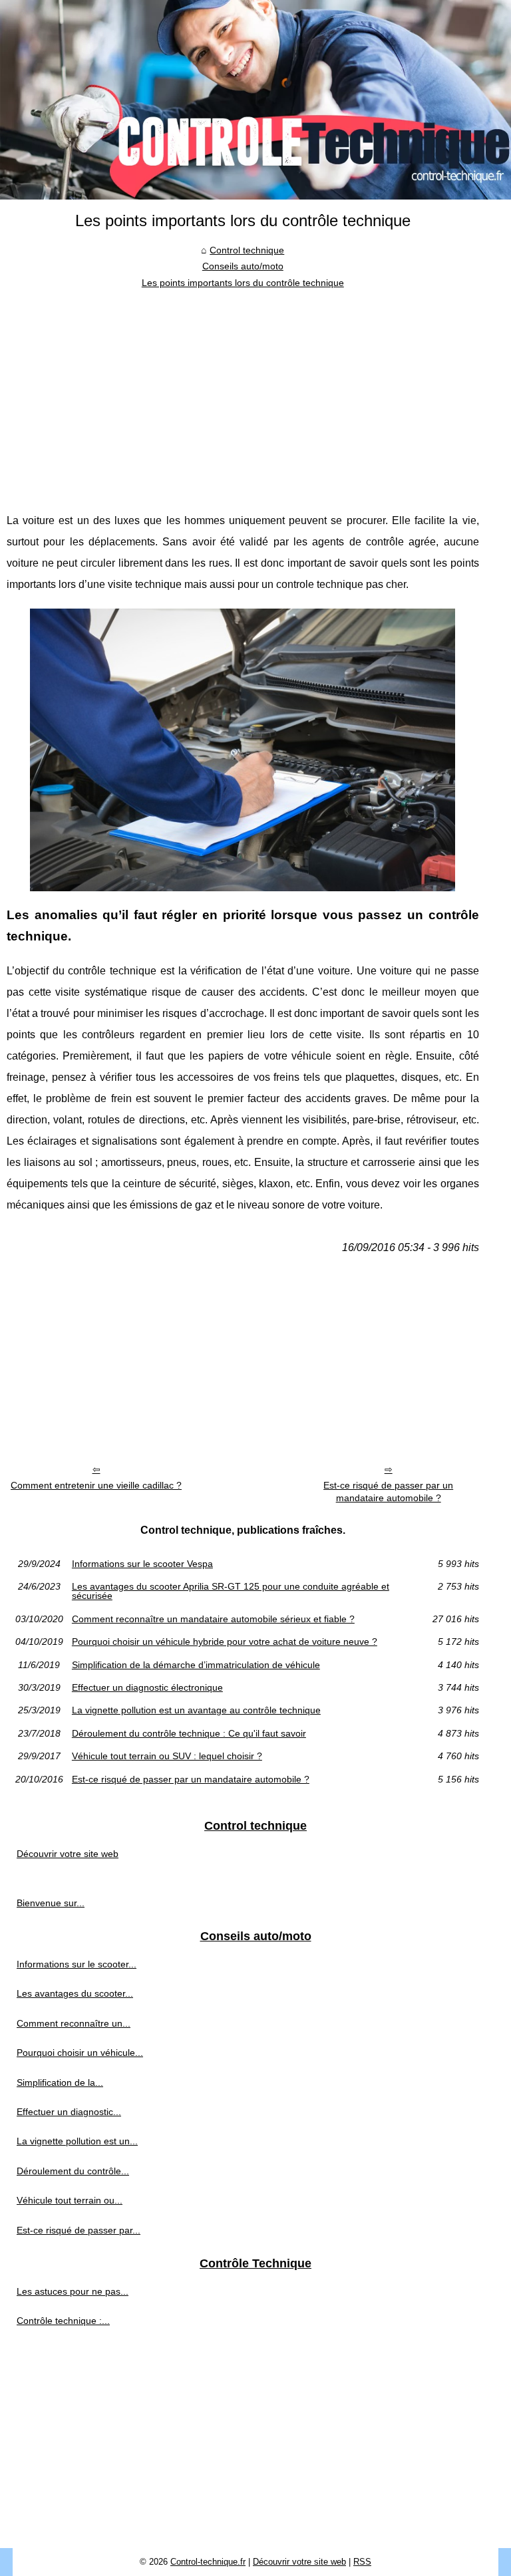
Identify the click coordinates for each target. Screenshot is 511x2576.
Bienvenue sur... (51, 1903)
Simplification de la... (60, 2082)
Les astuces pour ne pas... (73, 2291)
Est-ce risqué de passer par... (79, 2230)
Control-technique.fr (208, 2562)
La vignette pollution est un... (77, 2141)
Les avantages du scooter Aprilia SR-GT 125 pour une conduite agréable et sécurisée (231, 1591)
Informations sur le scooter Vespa (142, 1564)
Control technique (247, 250)
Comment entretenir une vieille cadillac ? (96, 1485)
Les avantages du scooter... (75, 1993)
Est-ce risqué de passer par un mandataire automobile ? (388, 1492)
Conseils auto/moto (243, 266)
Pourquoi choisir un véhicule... (80, 2053)
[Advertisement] (243, 390)
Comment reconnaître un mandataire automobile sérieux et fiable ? (213, 1619)
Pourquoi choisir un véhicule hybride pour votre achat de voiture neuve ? (225, 1642)
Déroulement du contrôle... (73, 2171)
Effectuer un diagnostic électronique (147, 1687)
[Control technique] (255, 100)
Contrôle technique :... (63, 2321)
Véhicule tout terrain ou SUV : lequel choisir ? (167, 1756)
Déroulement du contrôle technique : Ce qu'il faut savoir (189, 1733)
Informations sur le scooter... (77, 1964)
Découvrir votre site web (68, 1854)
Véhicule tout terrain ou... (70, 2200)
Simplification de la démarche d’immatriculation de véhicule (196, 1665)
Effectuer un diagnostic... (69, 2112)
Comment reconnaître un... (74, 2023)
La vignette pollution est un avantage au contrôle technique (196, 1710)
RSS (362, 2562)
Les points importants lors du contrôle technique (243, 283)
